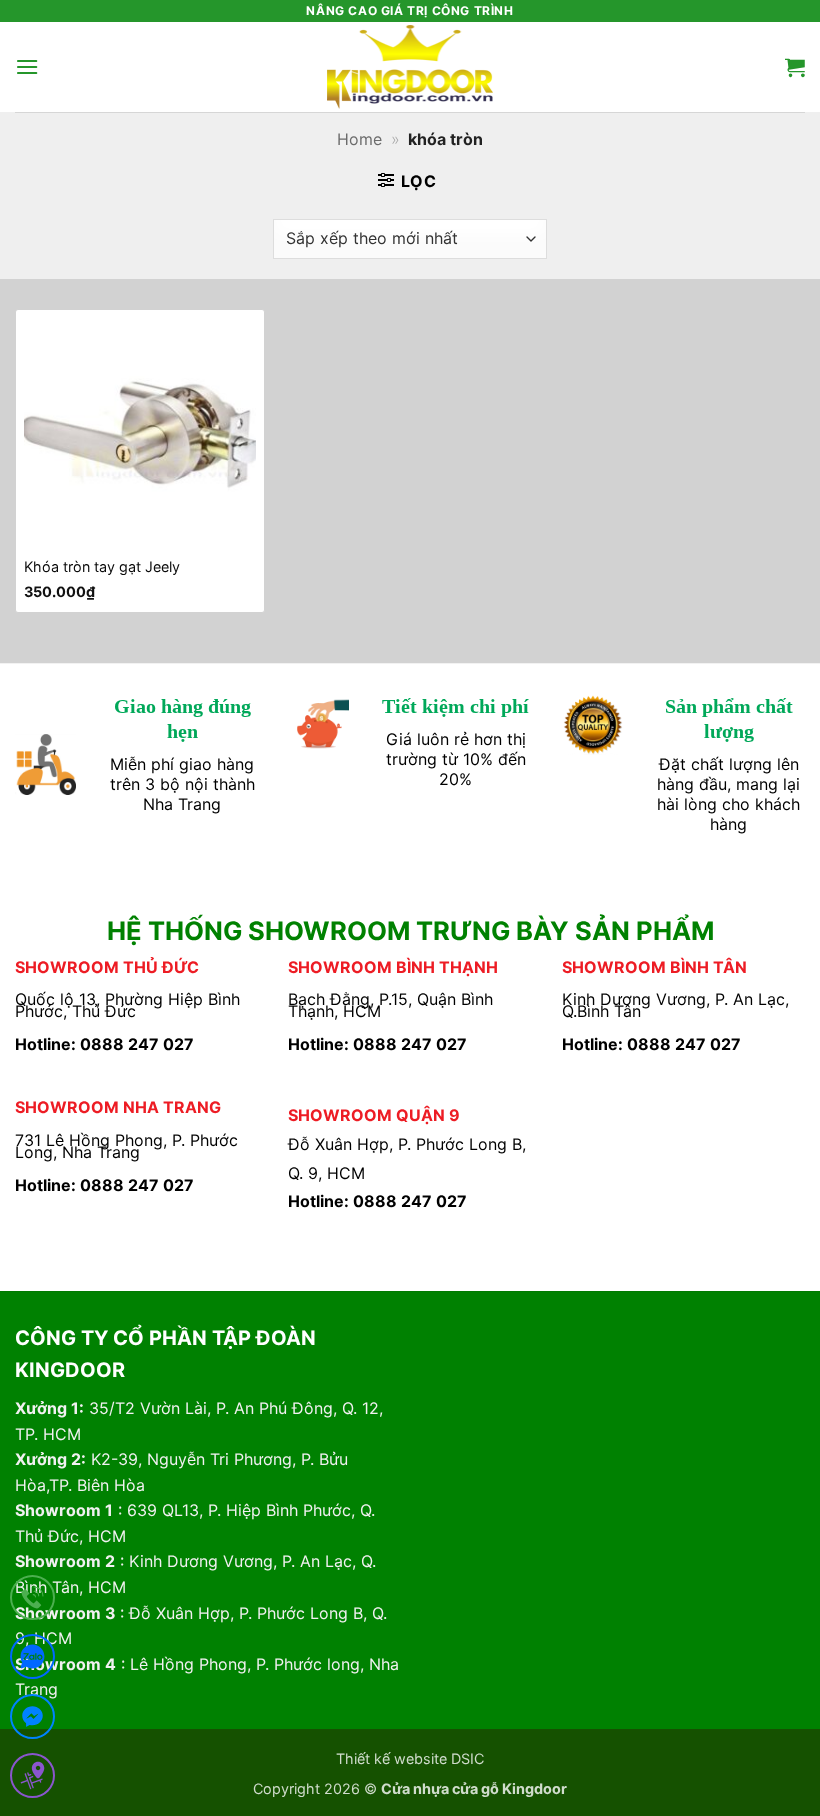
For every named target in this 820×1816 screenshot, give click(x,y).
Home (359, 139)
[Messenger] (32, 1720)
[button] (27, 66)
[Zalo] (32, 1660)
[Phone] (32, 1601)
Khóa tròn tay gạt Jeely (102, 566)
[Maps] (32, 1779)
